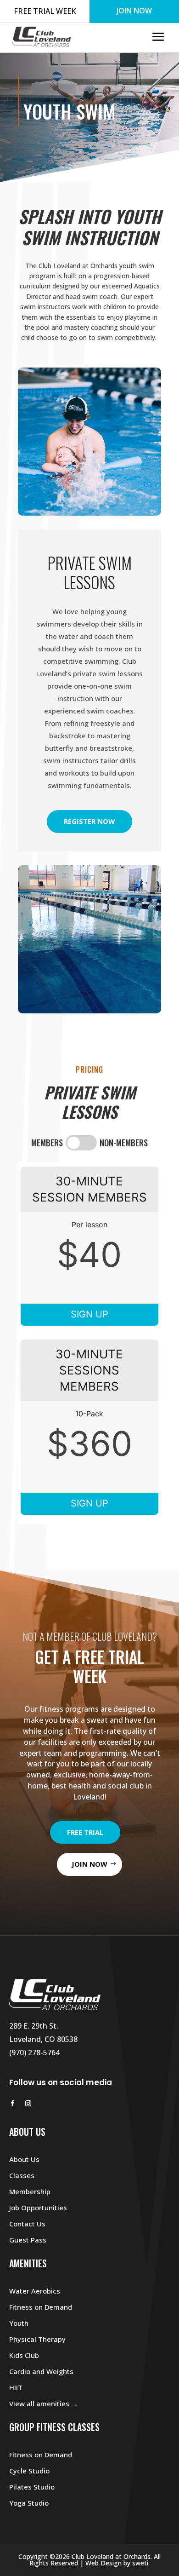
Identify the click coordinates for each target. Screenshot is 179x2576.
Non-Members (124, 1143)
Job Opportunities (38, 2208)
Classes (22, 2175)
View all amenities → (44, 2403)
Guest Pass (28, 2240)
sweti (140, 2563)
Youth (19, 2323)
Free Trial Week (45, 11)
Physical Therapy (37, 2339)
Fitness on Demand (41, 2307)
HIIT (16, 2387)
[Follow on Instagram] (28, 2104)
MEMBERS (47, 1143)
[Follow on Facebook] (13, 2104)
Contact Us (27, 2224)
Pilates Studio (32, 2487)
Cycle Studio (29, 2471)
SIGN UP (89, 1314)
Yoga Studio (29, 2503)
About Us (24, 2159)
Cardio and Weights (41, 2371)
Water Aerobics (35, 2291)
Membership (30, 2191)
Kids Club (24, 2355)
